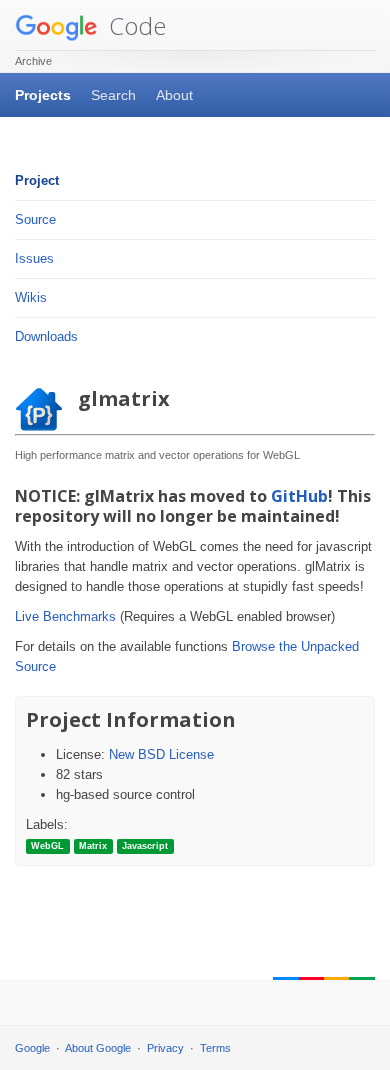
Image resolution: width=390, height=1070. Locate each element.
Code (134, 25)
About (174, 95)
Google (32, 1048)
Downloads (46, 336)
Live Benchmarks (65, 616)
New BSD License (161, 754)
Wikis (31, 297)
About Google (98, 1048)
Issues (34, 258)
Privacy (165, 1048)
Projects (43, 95)
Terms (215, 1048)
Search (113, 95)
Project (37, 180)
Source (35, 219)
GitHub (299, 496)
